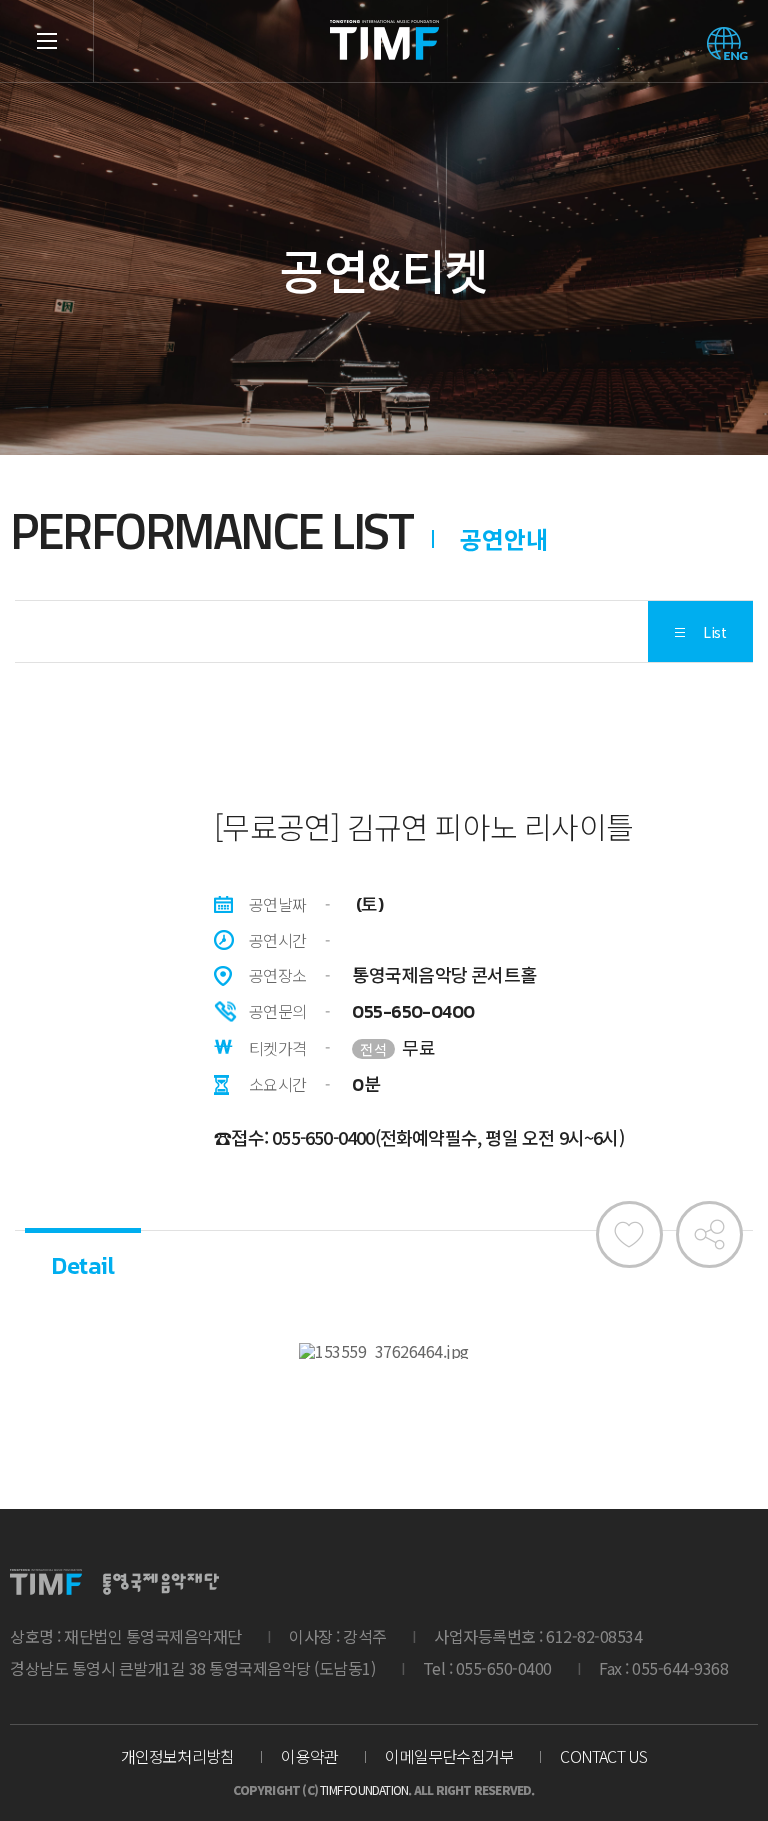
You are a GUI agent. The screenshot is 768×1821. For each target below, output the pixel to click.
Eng (727, 43)
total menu (47, 41)
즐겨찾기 (629, 1234)
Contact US (603, 1756)
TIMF (384, 40)
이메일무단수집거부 (449, 1756)
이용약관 (309, 1756)
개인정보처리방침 (178, 1756)
